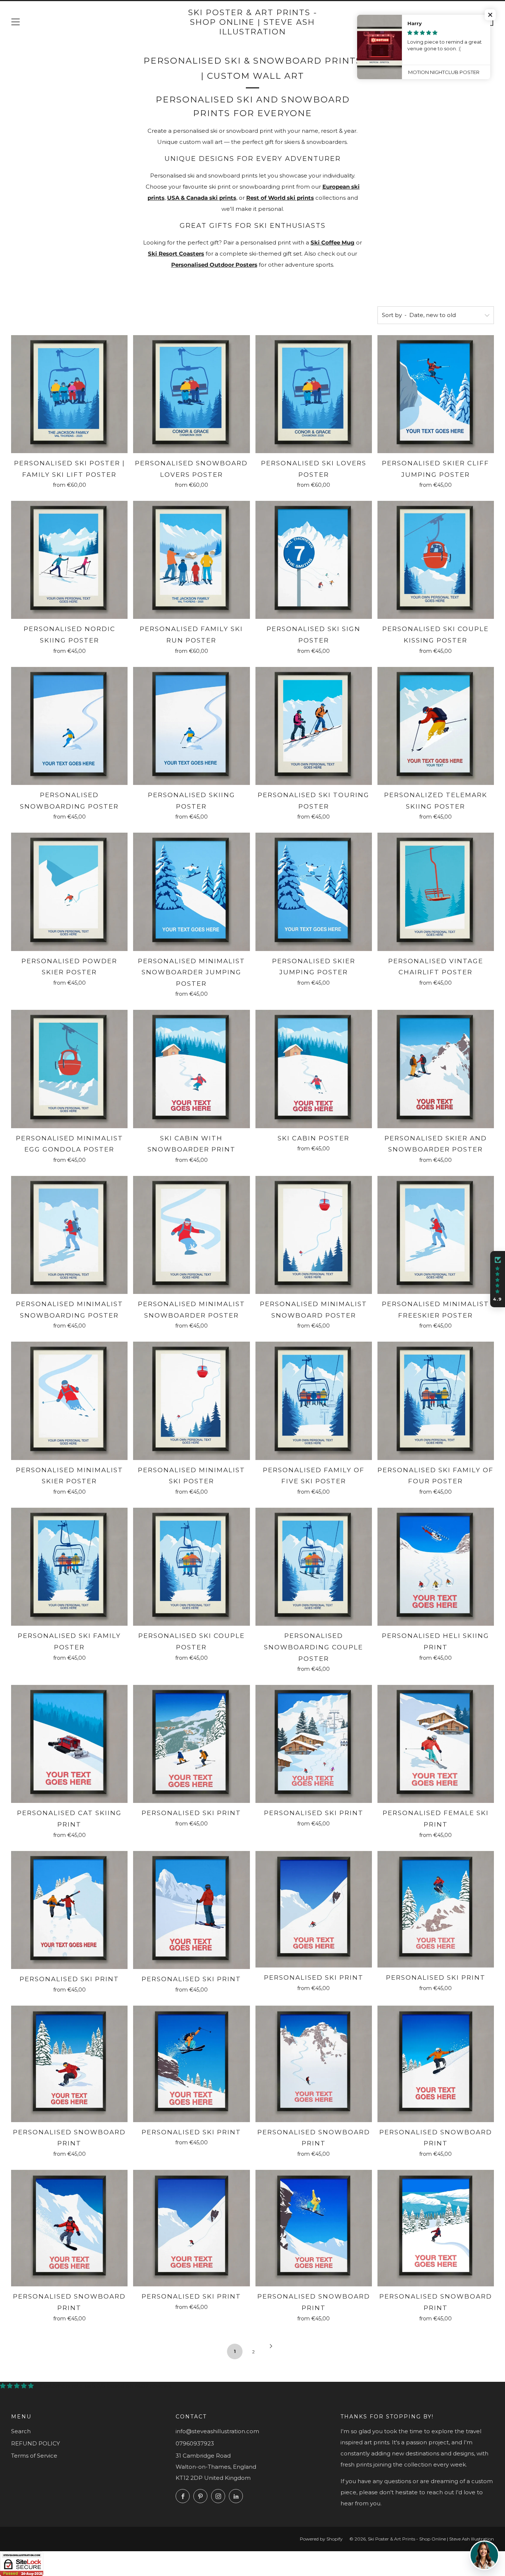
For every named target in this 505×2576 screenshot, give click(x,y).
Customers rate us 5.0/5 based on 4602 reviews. (106, 2386)
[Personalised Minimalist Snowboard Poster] (314, 1235)
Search (21, 2431)
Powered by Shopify (321, 2539)
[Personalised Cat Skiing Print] (69, 1744)
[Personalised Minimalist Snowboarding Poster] (69, 1235)
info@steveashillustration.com (217, 2431)
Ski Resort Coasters (176, 254)
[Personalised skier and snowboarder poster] (436, 1069)
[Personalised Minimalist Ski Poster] (191, 1401)
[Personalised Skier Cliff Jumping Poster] (436, 394)
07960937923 (195, 2443)
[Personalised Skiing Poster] (191, 726)
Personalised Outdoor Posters (214, 265)
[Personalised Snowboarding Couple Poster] (314, 1567)
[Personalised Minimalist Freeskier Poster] (436, 1235)
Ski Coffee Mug (333, 242)
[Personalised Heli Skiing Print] (436, 1567)
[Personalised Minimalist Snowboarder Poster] (191, 1235)
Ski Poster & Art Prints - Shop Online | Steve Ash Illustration (253, 22)
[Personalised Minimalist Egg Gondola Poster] (69, 1069)
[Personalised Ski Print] (191, 1744)
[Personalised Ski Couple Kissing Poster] (436, 560)
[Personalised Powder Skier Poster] (69, 892)
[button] (490, 15)
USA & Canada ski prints (202, 198)
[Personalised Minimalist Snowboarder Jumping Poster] (191, 892)
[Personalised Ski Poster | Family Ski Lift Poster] (69, 394)
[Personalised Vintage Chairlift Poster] (436, 892)
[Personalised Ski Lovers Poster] (314, 394)
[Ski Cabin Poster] (314, 1069)
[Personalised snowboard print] (69, 2064)
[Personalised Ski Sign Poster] (314, 560)
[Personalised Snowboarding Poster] (69, 726)
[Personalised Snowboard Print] (69, 2228)
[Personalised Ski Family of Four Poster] (436, 1401)
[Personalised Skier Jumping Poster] (314, 892)
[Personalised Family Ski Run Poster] (191, 560)
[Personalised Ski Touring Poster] (314, 726)
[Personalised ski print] (69, 1910)
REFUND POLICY (35, 2443)
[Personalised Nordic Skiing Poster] (69, 560)
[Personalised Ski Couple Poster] (191, 1567)
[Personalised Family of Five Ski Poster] (314, 1401)
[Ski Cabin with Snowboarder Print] (191, 1069)
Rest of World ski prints (280, 198)
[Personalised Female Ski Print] (436, 1744)
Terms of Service (34, 2456)
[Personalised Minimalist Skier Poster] (69, 1401)
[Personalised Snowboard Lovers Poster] (191, 394)
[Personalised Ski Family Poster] (69, 1567)
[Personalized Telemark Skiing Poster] (436, 726)
